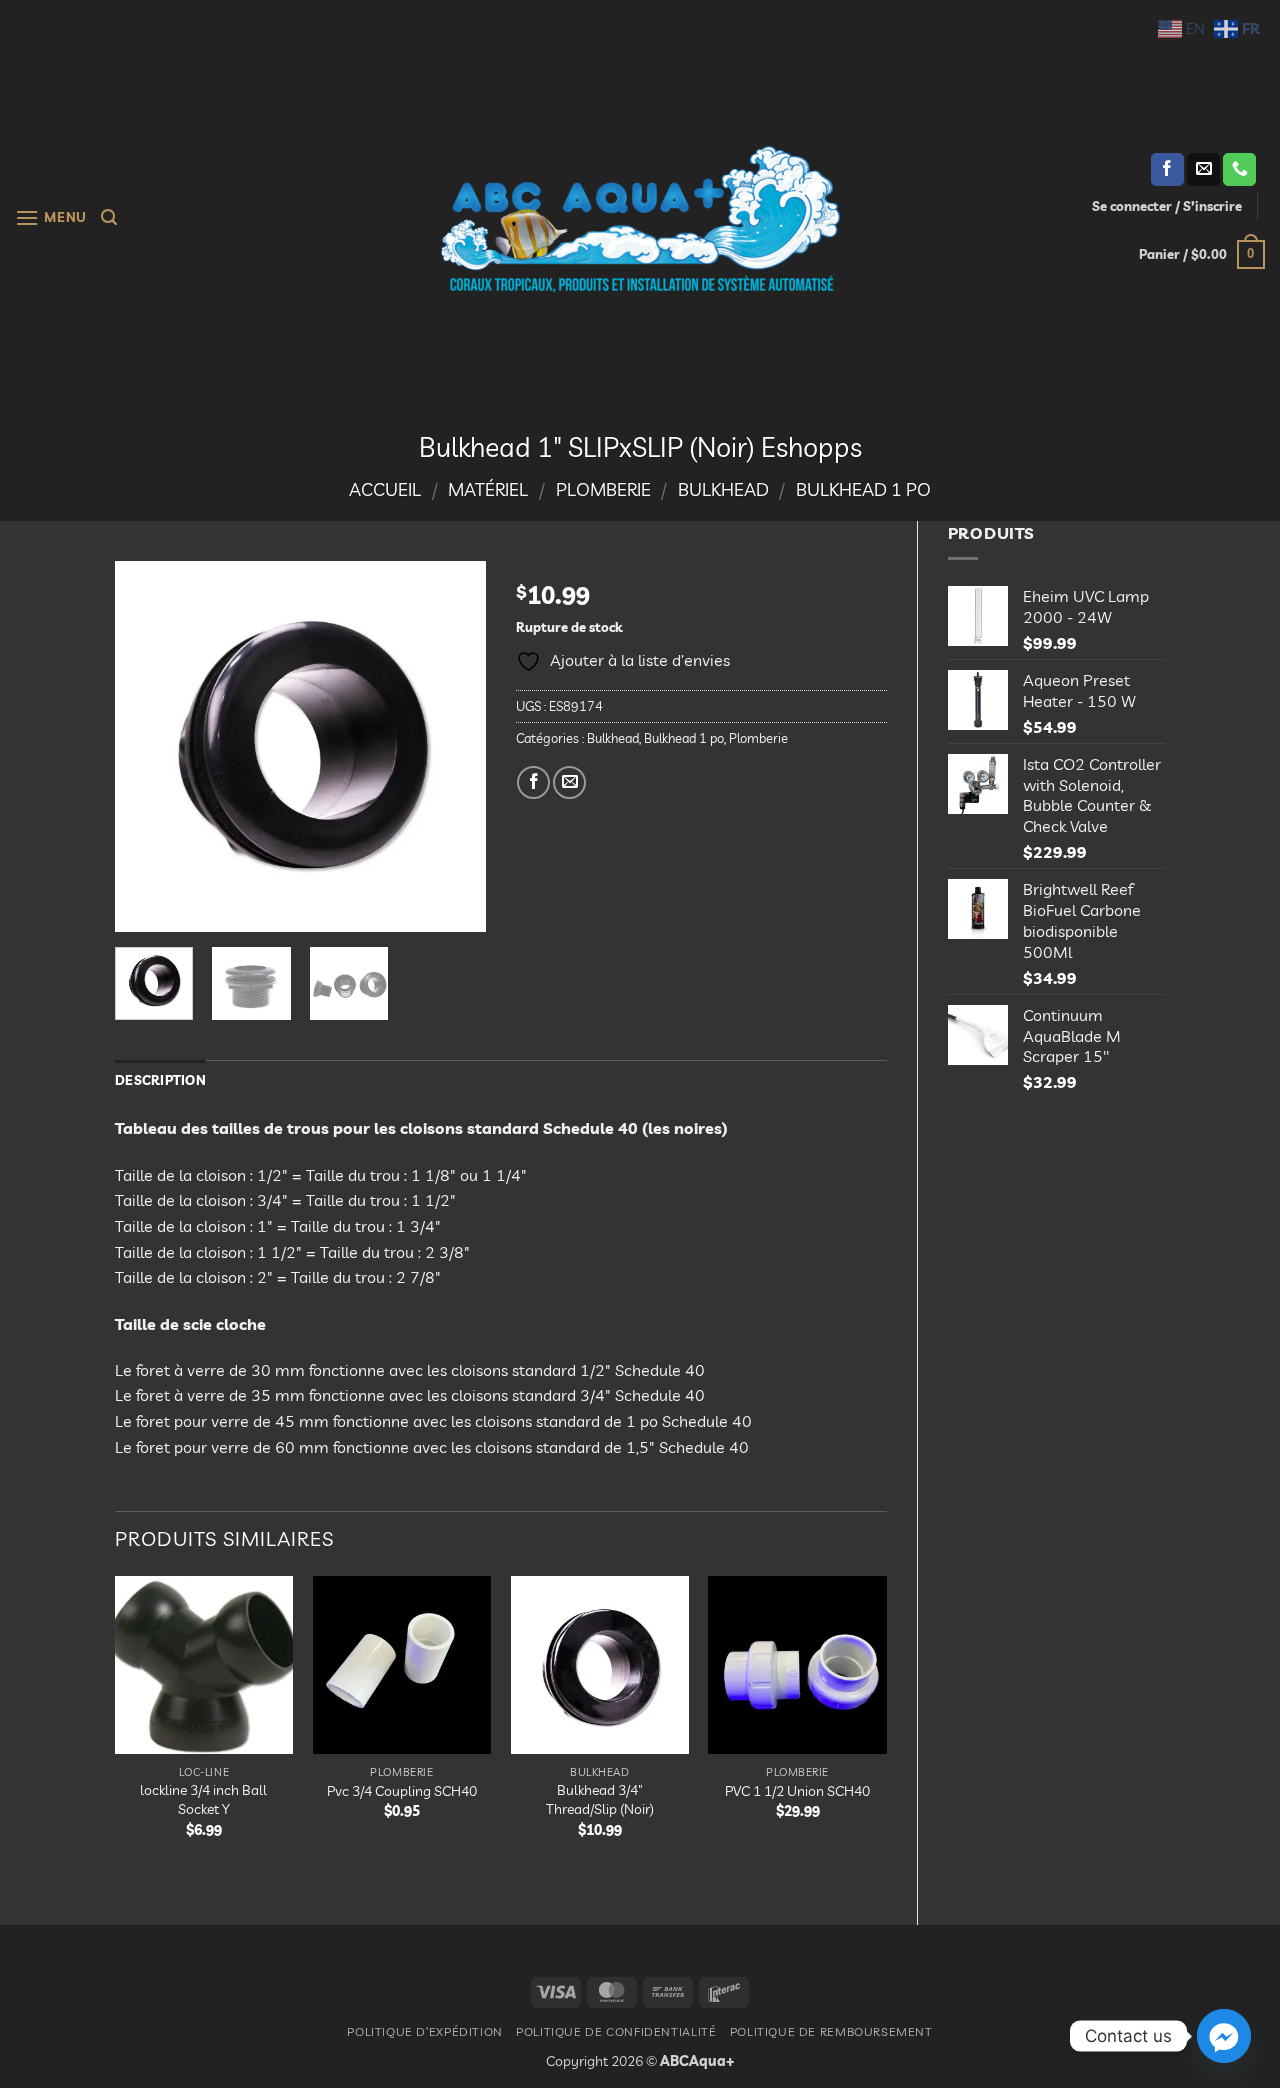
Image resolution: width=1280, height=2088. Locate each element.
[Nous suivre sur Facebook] (1167, 170)
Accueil (385, 489)
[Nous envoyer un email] (1203, 170)
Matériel (488, 489)
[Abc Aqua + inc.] (640, 219)
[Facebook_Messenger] (1224, 2036)
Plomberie (603, 489)
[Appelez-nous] (1239, 170)
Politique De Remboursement (831, 2031)
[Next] (453, 746)
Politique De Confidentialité (616, 2031)
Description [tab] (160, 1080)
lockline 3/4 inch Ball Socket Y (203, 1799)
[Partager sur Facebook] (533, 782)
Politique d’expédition (424, 2031)
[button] (51, 217)
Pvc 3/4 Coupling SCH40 (402, 1791)
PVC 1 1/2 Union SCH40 (797, 1791)
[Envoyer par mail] (569, 782)
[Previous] (148, 746)
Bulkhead (723, 489)
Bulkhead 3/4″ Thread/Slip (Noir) (600, 1799)
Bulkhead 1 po (863, 489)
